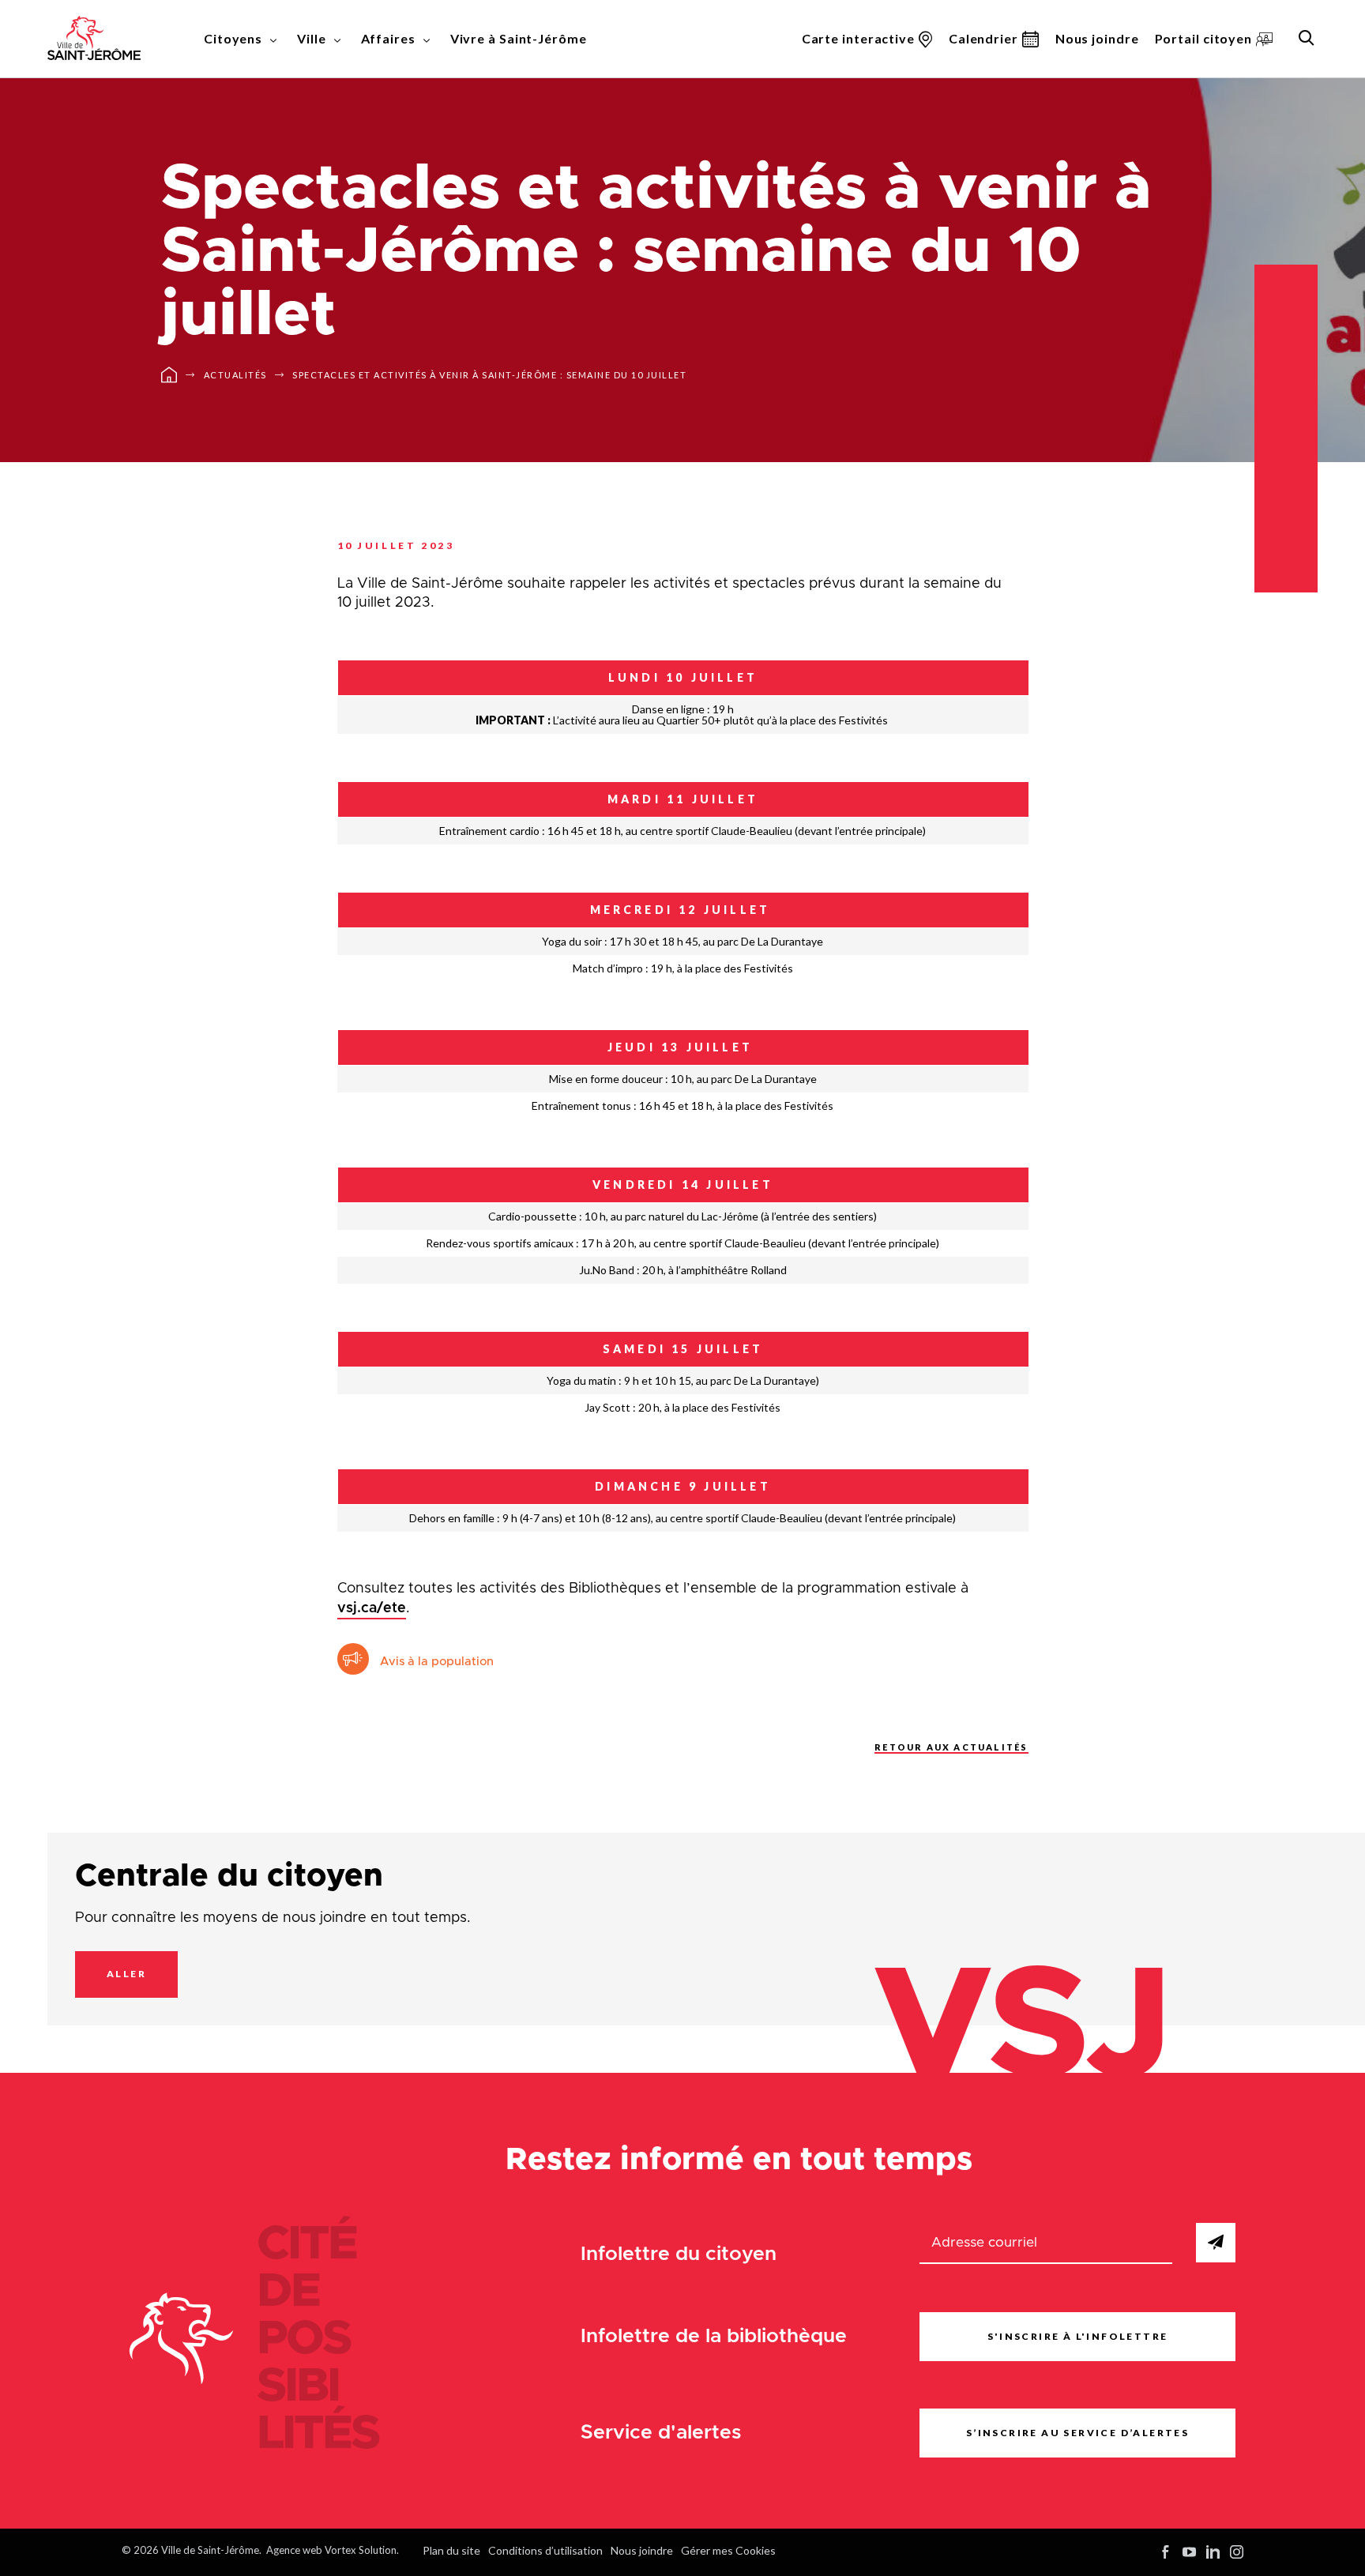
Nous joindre (1097, 38)
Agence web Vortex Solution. (333, 2550)
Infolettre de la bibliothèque (714, 2336)
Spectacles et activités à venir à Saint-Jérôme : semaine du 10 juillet (489, 375)
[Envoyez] (1216, 2243)
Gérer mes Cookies (728, 2550)
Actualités (235, 375)
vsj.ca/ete (372, 1608)
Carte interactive (858, 38)
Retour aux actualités (951, 1747)
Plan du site (451, 2550)
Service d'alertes (661, 2433)
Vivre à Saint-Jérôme (519, 38)
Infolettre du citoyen (679, 2254)
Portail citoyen (1204, 38)
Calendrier (983, 38)
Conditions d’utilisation (545, 2550)
